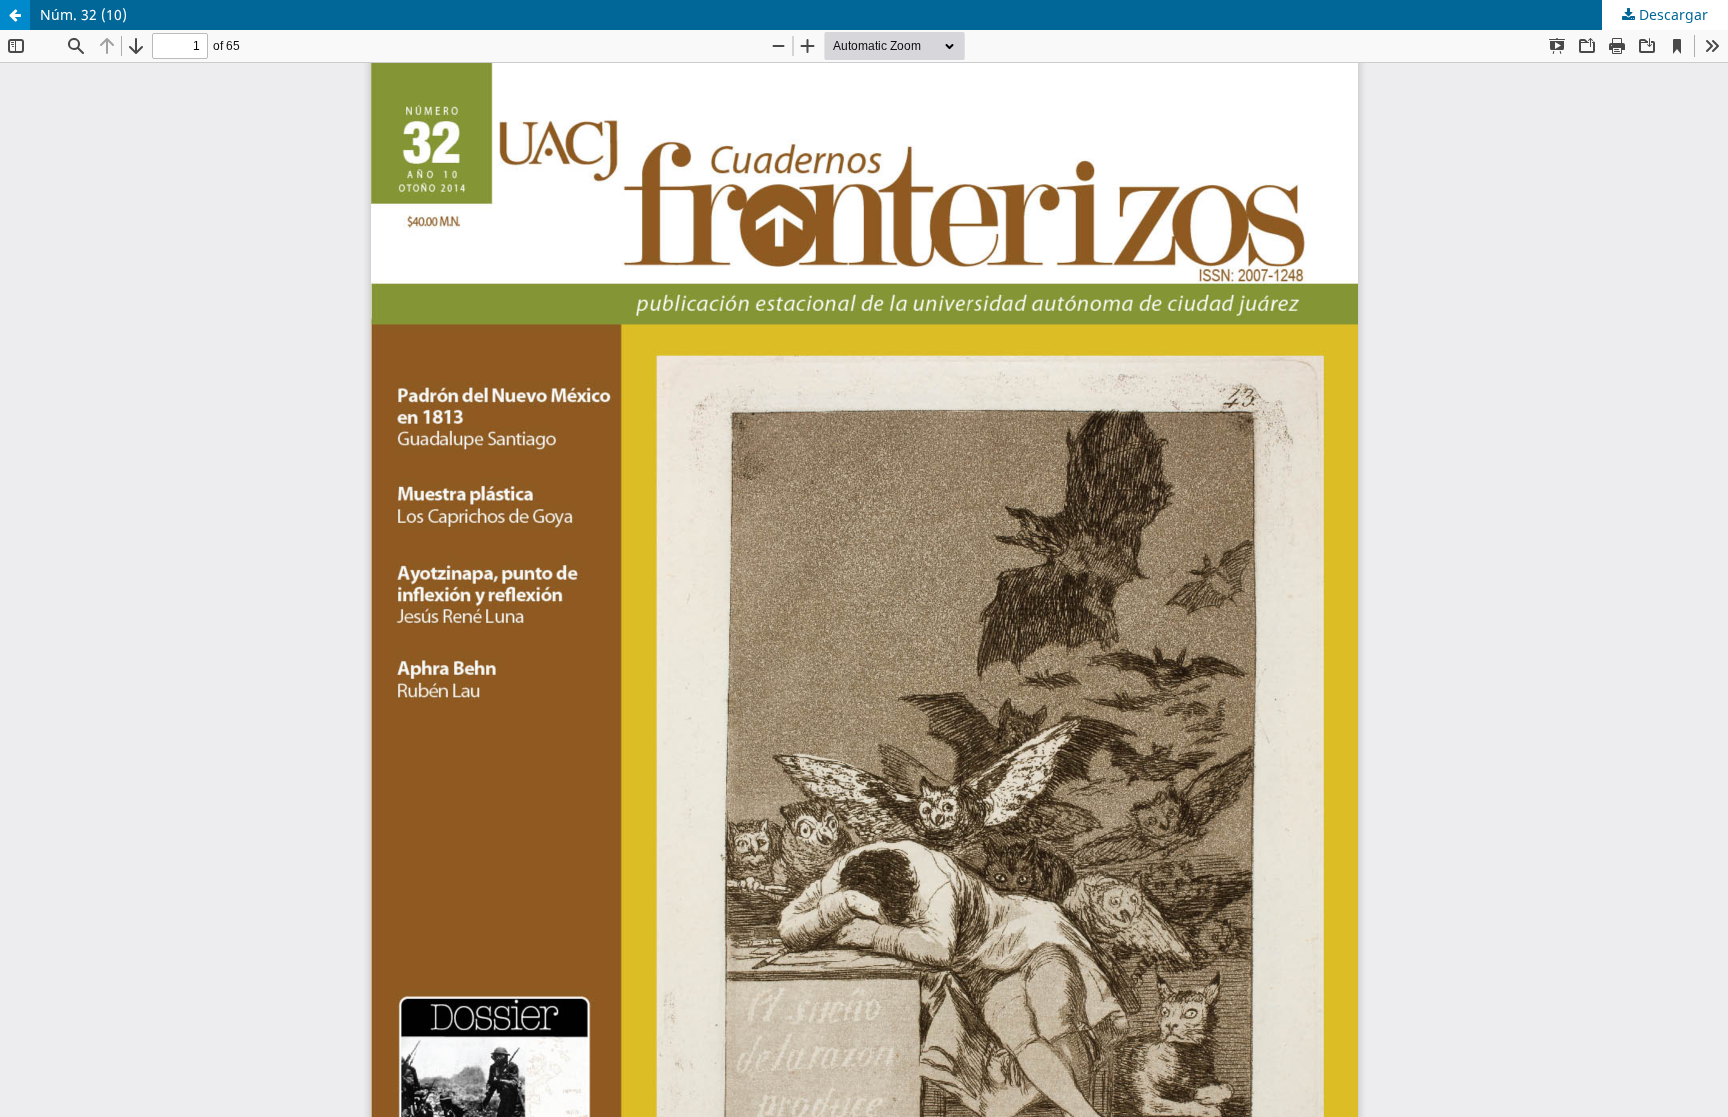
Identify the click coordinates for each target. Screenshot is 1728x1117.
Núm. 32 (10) (83, 14)
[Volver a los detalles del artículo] (15, 15)
